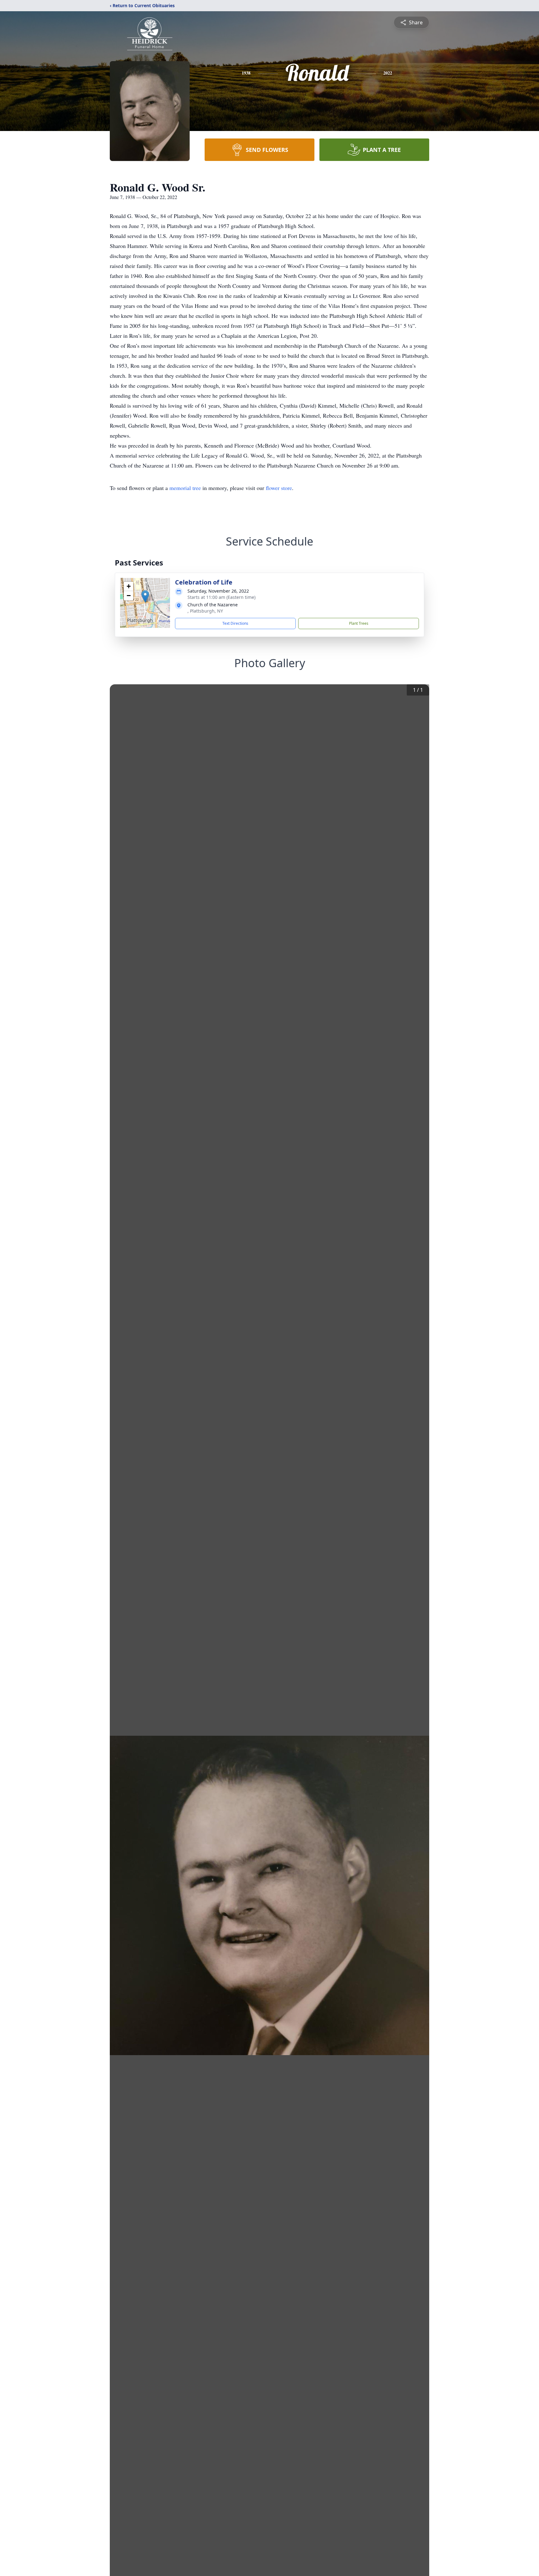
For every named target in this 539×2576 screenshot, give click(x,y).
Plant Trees (359, 623)
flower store (279, 488)
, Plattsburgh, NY (205, 611)
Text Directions (235, 623)
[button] (145, 597)
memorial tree (185, 488)
